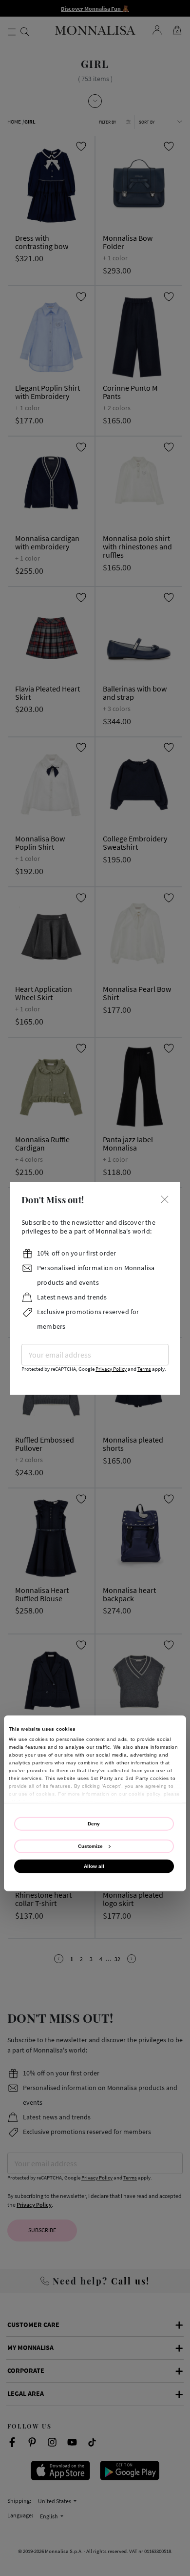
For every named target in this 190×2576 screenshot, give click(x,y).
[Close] (165, 1199)
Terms (144, 1369)
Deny (94, 1823)
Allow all (94, 1866)
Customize (90, 1846)
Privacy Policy (111, 1369)
